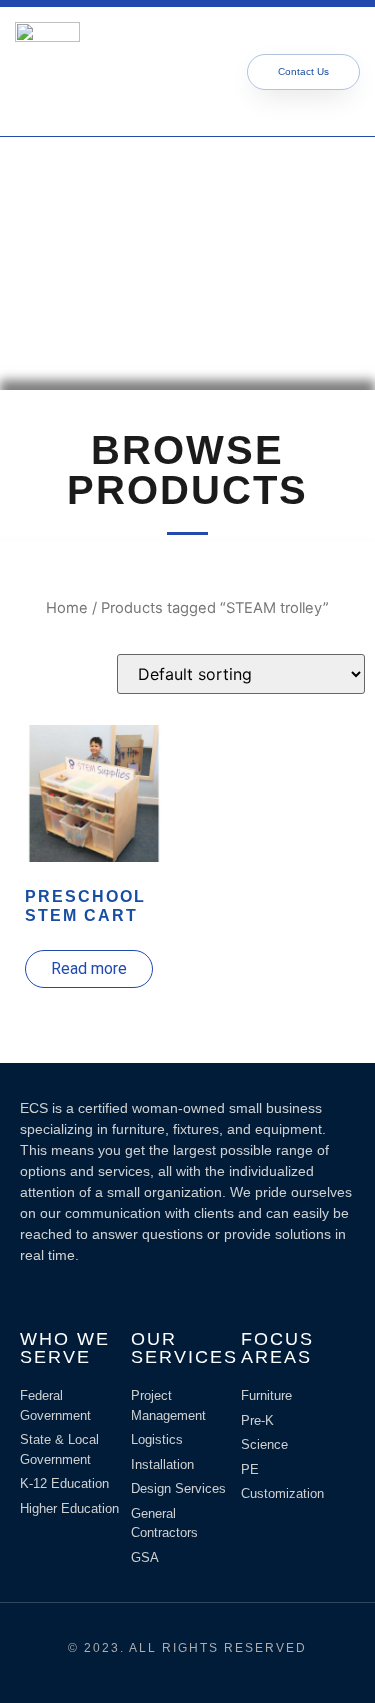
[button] (164, 71)
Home (67, 608)
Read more (89, 968)
